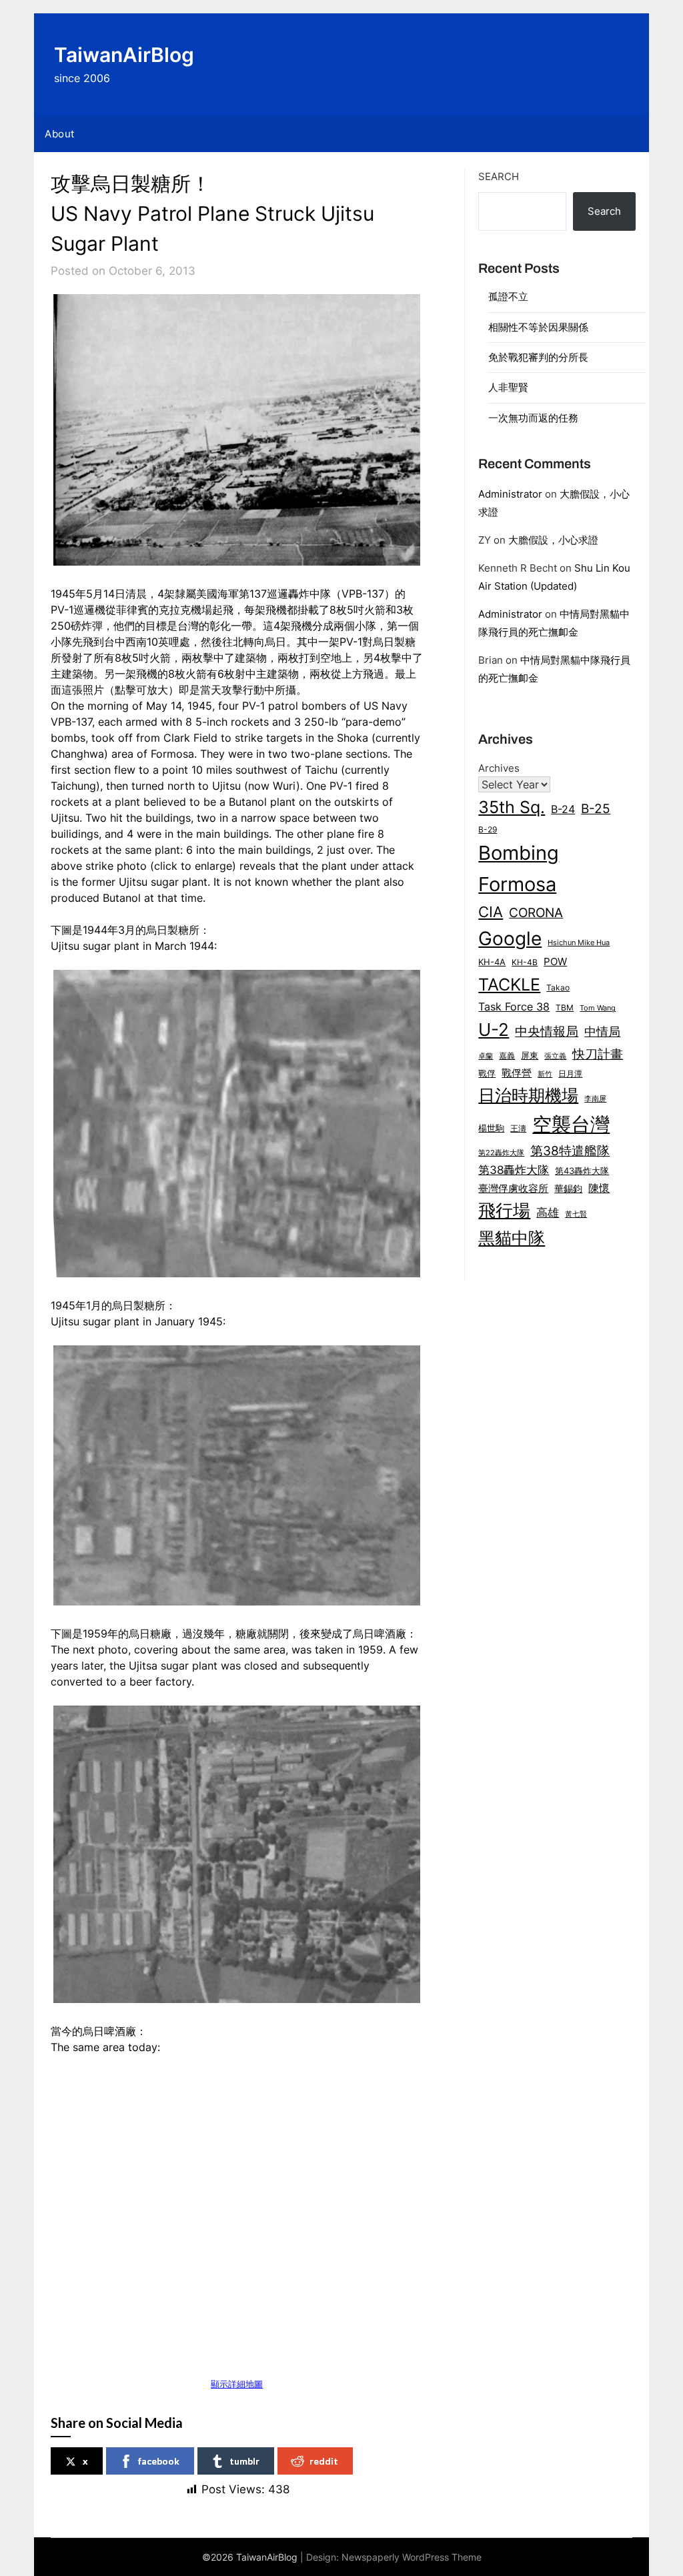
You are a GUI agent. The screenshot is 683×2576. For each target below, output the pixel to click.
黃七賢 (576, 1214)
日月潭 (570, 1074)
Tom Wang (598, 1008)
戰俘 (487, 1074)
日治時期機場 (528, 1095)
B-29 (488, 829)
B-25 (596, 808)
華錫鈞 (568, 1188)
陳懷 (599, 1188)
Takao (558, 988)
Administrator (510, 494)
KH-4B (525, 962)
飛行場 (504, 1210)
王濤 (518, 1128)
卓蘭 (486, 1056)
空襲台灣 (571, 1124)
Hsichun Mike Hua (579, 942)
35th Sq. (512, 807)
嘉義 (507, 1056)
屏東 (530, 1055)
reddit (324, 2461)
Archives (499, 768)
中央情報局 (547, 1031)
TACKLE (509, 984)
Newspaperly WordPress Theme (412, 2557)
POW (555, 962)
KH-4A (492, 962)
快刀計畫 (598, 1054)
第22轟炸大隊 (501, 1153)
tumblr (244, 2461)
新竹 (545, 1074)
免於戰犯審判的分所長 (538, 357)
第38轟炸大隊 (514, 1170)
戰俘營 (517, 1073)
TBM (565, 1008)
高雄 (548, 1213)
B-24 (563, 809)
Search (499, 176)
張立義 (555, 1056)
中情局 (602, 1031)
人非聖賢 (508, 387)
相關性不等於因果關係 (538, 327)
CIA (491, 912)
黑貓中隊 (512, 1238)
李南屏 (595, 1099)
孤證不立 (508, 296)
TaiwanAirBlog (124, 55)
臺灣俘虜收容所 (513, 1189)
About (60, 134)
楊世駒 (491, 1128)
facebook (159, 2461)
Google (510, 938)
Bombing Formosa (519, 868)
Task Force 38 (514, 1007)
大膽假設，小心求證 (553, 540)
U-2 (494, 1030)
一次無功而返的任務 (533, 418)
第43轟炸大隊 (582, 1171)
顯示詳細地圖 (237, 2384)
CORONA (536, 912)
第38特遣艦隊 (570, 1151)
